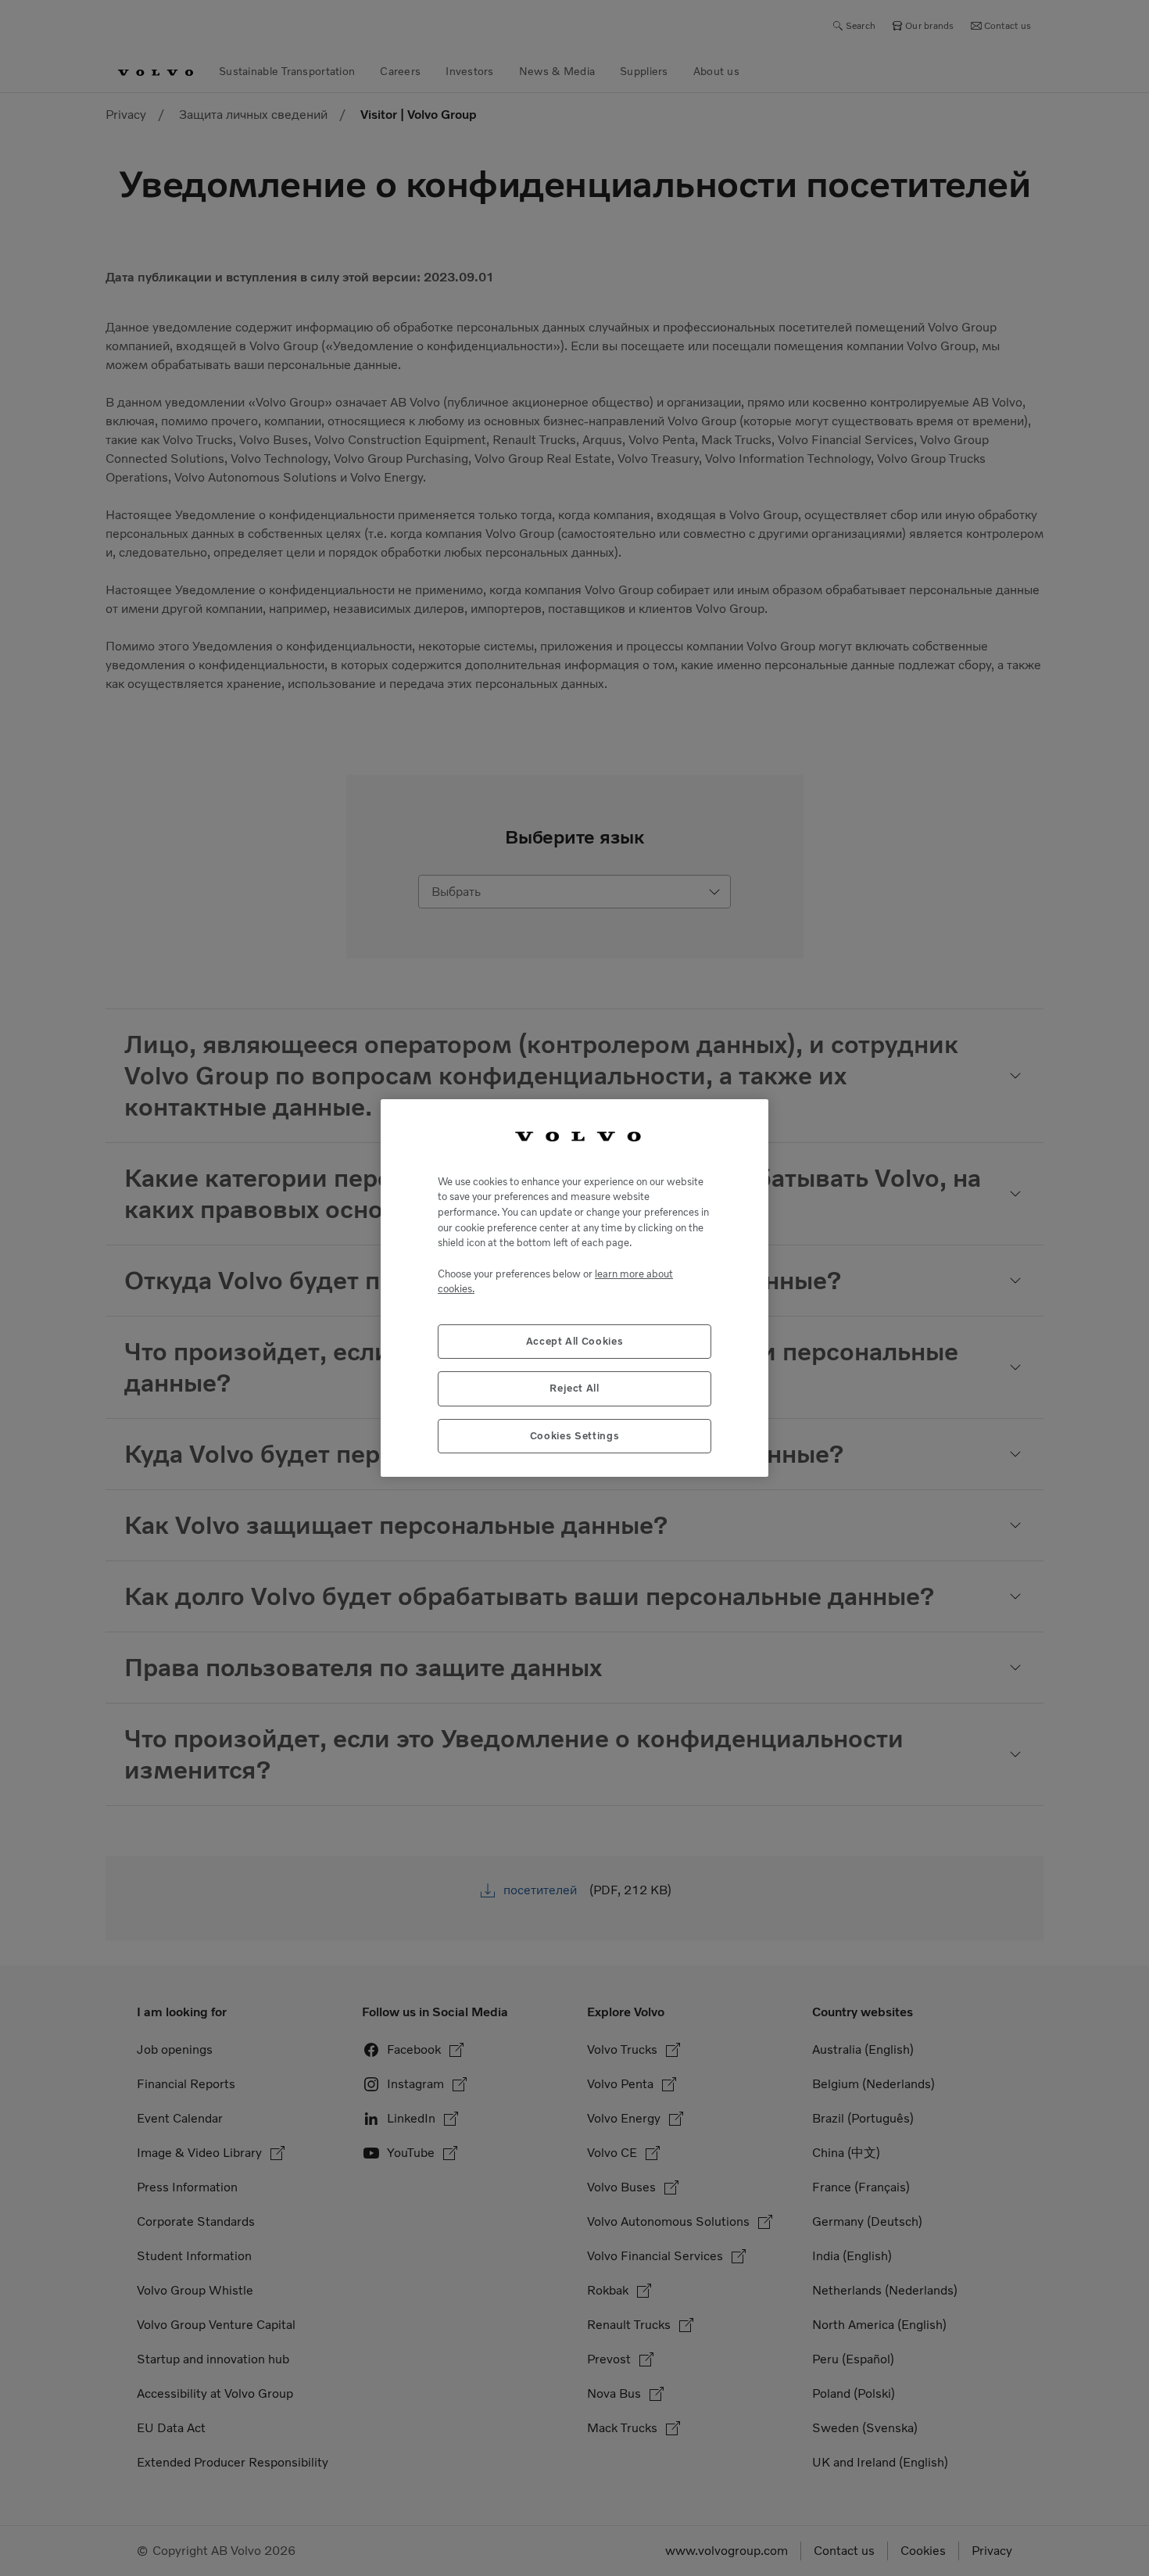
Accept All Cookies (575, 1341)
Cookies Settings (575, 1436)
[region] (574, 1288)
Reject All (574, 1388)
